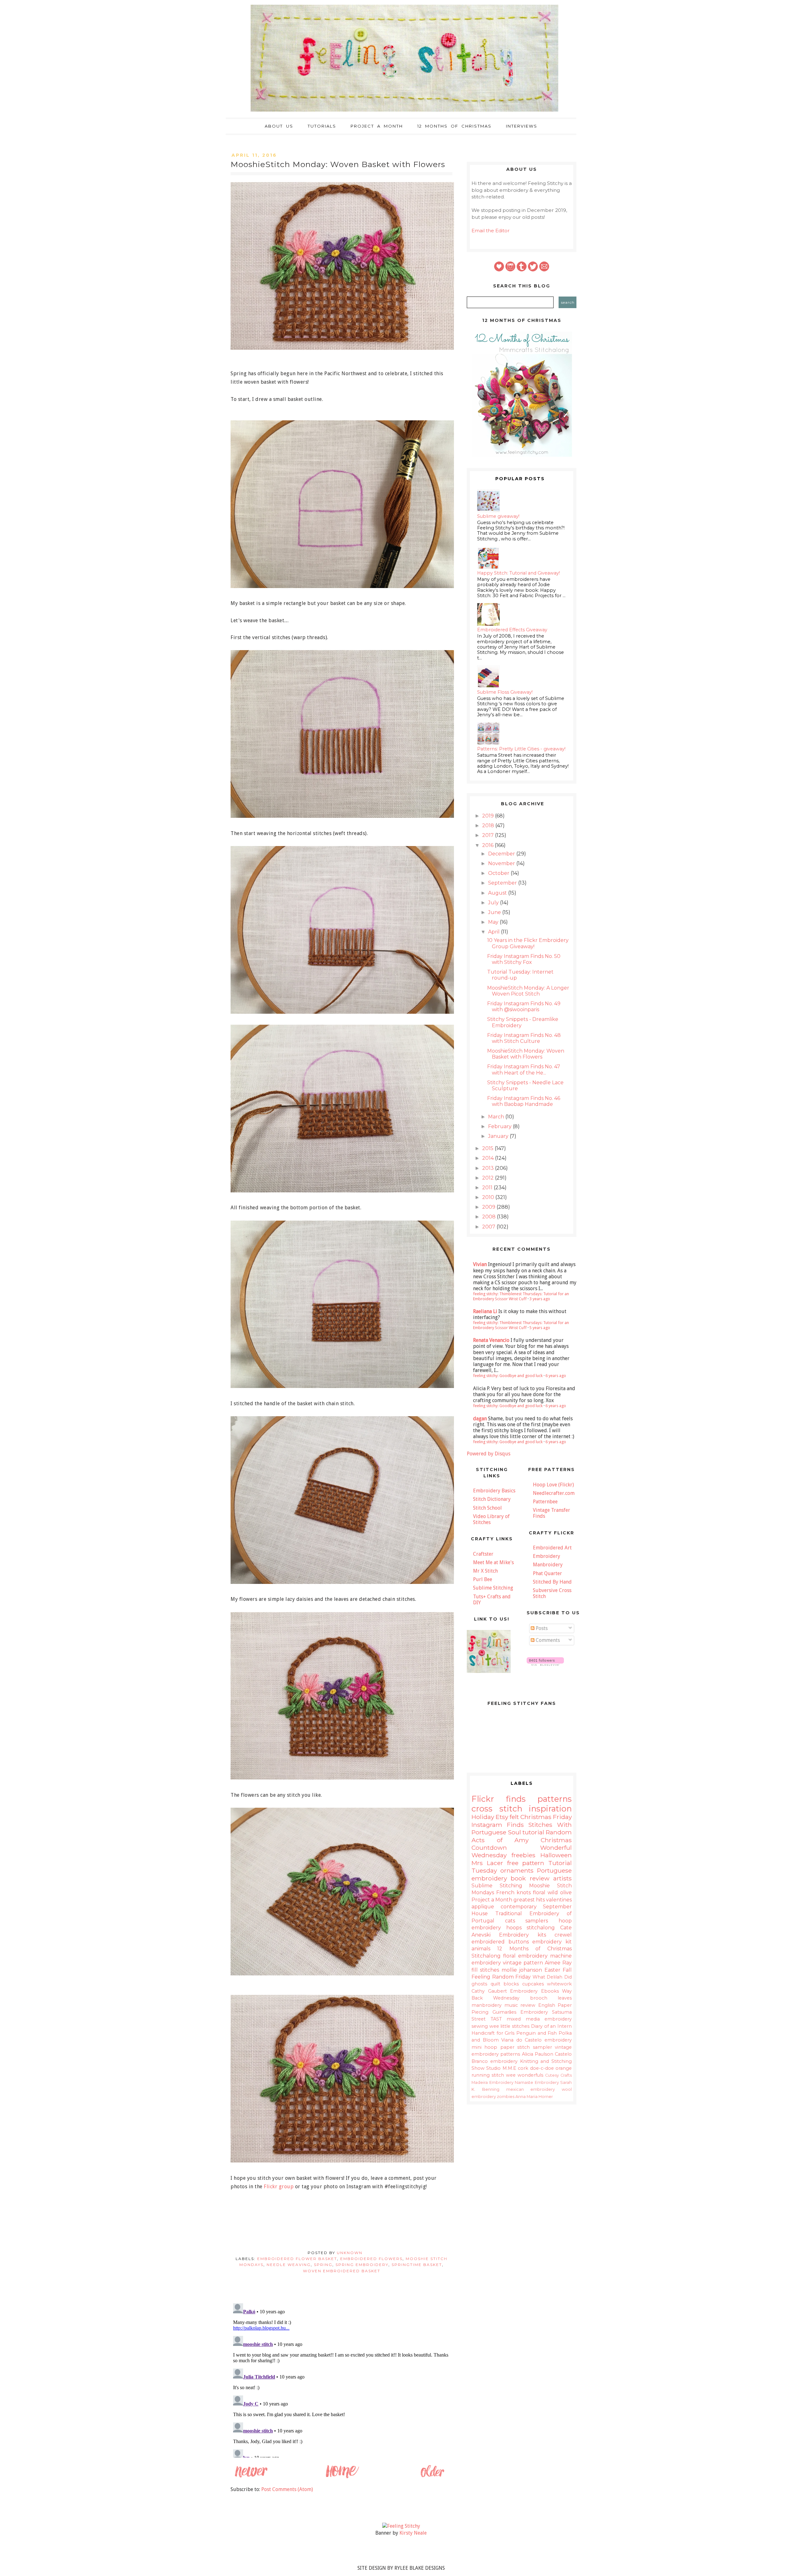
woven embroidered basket (342, 2271)
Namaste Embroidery (537, 2082)
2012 (489, 1178)
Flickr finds (499, 1799)
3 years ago (540, 1299)
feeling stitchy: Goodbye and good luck (508, 1376)
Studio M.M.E (501, 2068)
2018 (489, 825)
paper (507, 2047)
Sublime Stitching (493, 1588)
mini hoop (484, 2047)
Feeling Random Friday (501, 1977)
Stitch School (487, 1508)
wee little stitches (509, 2026)
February (500, 1126)
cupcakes (533, 1984)
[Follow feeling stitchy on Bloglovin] (545, 1664)
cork (523, 2068)
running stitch (488, 2075)
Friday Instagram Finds (522, 1821)
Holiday (483, 1817)
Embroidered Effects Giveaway (512, 630)
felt (514, 1817)
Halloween (556, 1855)
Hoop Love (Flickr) (553, 1485)
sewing (480, 2026)
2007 (489, 1227)
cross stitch (497, 1808)
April (495, 932)
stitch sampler (534, 2047)
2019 (489, 816)
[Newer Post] (251, 2477)
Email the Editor (491, 231)
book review (530, 1878)
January (499, 1136)
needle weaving (289, 2265)
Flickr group (279, 2187)
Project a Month (377, 126)
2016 (488, 845)
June (495, 912)
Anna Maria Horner (534, 2097)
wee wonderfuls (525, 2075)
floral (539, 1893)
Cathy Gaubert (489, 1991)
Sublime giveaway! (498, 516)
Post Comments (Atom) (287, 2489)
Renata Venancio (491, 1340)
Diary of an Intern (551, 2026)
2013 (489, 1168)
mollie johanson (522, 1970)
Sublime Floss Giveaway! (505, 692)
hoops (514, 1928)
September (503, 883)
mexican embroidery (531, 2089)
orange (564, 2068)
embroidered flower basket (297, 2259)
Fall (567, 1970)
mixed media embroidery (539, 2019)
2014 (489, 1158)
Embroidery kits (522, 1935)
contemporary (519, 1907)
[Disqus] (341, 2379)
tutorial (533, 1832)
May (494, 922)
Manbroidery (548, 1565)
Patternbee (545, 1502)
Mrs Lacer (487, 1863)
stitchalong (541, 1928)
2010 (489, 1197)
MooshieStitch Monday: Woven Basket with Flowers (526, 1054)
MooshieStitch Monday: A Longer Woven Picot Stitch (528, 991)
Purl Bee (483, 1579)
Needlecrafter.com (554, 1493)
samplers (537, 1921)
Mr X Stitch (485, 1571)
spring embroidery (362, 2265)
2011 (488, 1188)
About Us (279, 126)
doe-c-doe (542, 2068)
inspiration (550, 1808)
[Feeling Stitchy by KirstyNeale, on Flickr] (401, 2526)
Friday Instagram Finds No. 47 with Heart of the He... (524, 1070)
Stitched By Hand (552, 1582)
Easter (552, 1970)
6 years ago (556, 1376)
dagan (480, 1419)
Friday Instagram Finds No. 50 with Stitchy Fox (524, 959)
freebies (523, 1855)
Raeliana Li (485, 1311)
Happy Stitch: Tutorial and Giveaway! (518, 573)
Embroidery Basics (494, 1491)
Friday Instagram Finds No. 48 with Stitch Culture (524, 1038)
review (528, 2005)
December (502, 854)
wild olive (560, 1893)
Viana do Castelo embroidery (536, 2040)
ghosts (479, 1984)
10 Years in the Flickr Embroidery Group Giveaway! (528, 943)
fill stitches (485, 1970)
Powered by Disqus (489, 1454)
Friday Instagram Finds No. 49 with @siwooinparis (524, 1007)
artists (562, 1878)
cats (510, 1921)
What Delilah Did (552, 1977)
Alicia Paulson (538, 2054)
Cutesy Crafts (558, 2075)
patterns (555, 1799)
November (502, 863)
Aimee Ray (558, 1963)
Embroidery (547, 1556)
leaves (565, 1998)
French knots (513, 1893)
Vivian (480, 1264)
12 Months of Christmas (454, 126)
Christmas (536, 1817)
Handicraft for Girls (493, 2033)
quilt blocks (505, 1984)
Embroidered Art (552, 1548)
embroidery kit (552, 1942)
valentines (559, 1900)
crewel (563, 1935)
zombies (506, 2097)
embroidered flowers (371, 2259)
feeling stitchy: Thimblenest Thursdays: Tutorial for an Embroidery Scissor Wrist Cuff (521, 1296)
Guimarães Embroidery (520, 2012)
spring (323, 2265)
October (499, 873)
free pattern (526, 1863)
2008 (490, 1217)
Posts (541, 1628)
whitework (559, 1984)
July (494, 903)
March (497, 1117)
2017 (489, 835)
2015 (488, 1148)
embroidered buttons (500, 1942)
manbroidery (487, 2005)
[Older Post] (432, 2477)
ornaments (517, 1870)
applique (483, 1907)
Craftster (483, 1554)
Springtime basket (417, 2265)
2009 (489, 1207)
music (511, 2005)
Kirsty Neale (413, 2533)
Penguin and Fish (536, 2033)
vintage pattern (523, 1963)
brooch (539, 1998)
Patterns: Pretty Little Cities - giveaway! (521, 749)
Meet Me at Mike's (493, 1562)
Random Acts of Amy (522, 1836)
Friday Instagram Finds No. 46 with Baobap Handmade (524, 1101)
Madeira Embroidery (492, 2082)
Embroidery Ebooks (534, 1991)
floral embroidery (525, 1956)
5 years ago (540, 1328)
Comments (547, 1640)
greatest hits (529, 1900)
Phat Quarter (547, 1573)
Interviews (522, 126)
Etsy (502, 1817)
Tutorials (322, 126)
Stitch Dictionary (492, 1499)
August (498, 893)
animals (481, 1949)
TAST (496, 2019)
